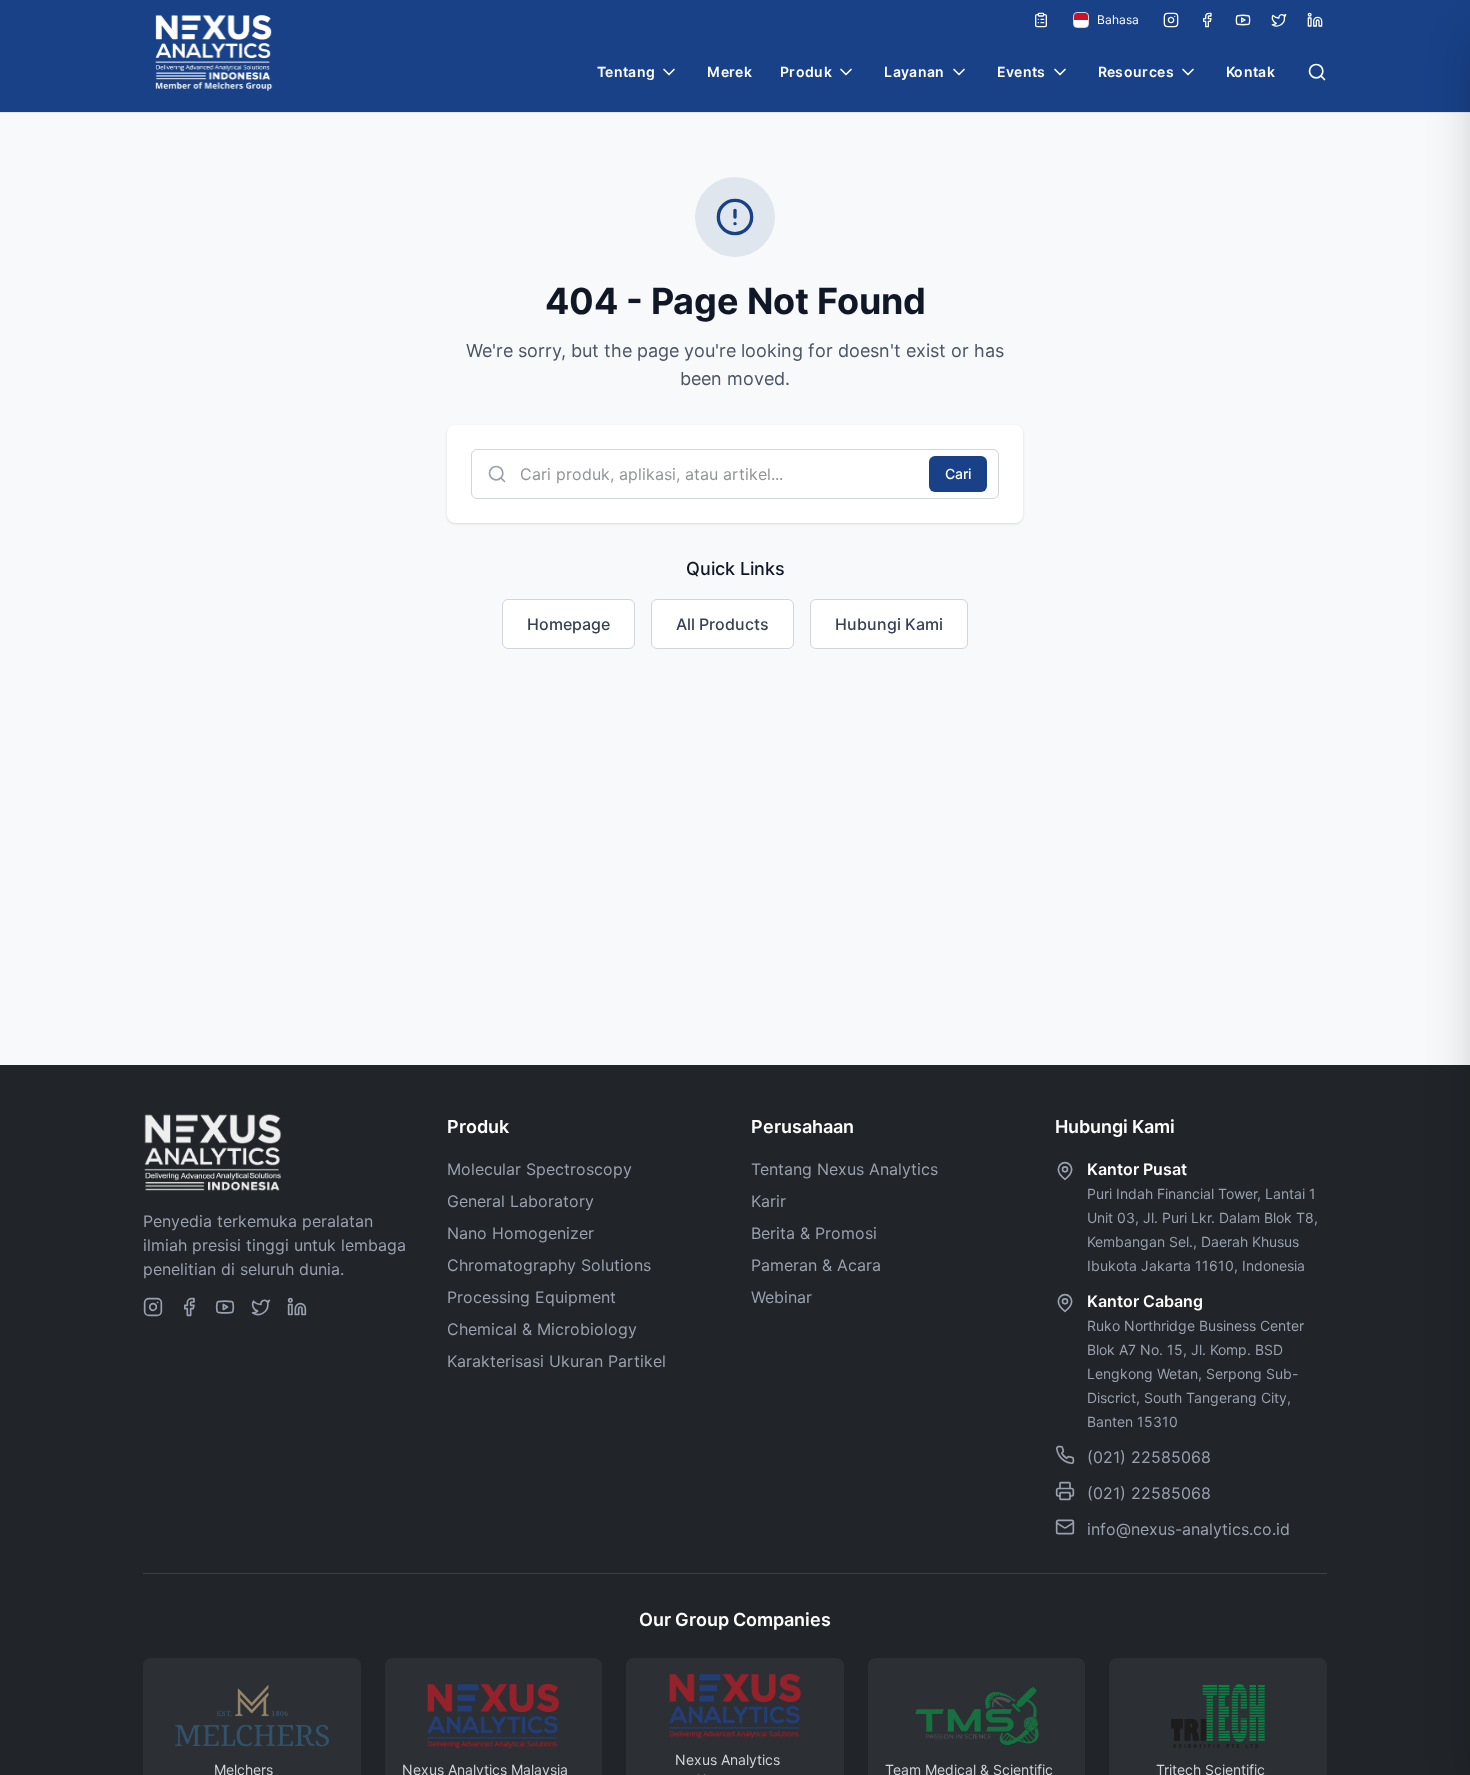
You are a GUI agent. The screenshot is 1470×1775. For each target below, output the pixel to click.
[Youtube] (1243, 20)
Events (1021, 71)
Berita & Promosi (814, 1233)
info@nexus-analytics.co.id (1188, 1529)
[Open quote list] (1041, 20)
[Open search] (1317, 72)
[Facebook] (1207, 20)
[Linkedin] (1315, 20)
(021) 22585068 (1149, 1457)
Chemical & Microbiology (542, 1329)
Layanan (914, 71)
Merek (729, 71)
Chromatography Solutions (549, 1265)
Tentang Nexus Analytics (844, 1169)
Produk (806, 71)
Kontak (1250, 71)
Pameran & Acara (816, 1265)
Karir (768, 1201)
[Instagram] (1171, 20)
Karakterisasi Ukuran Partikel (556, 1361)
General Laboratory (520, 1201)
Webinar (781, 1297)
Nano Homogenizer (520, 1233)
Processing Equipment (531, 1297)
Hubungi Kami (889, 624)
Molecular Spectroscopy (539, 1169)
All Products (722, 624)
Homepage (568, 624)
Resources (1136, 71)
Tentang (626, 71)
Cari (958, 473)
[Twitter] (1279, 20)
